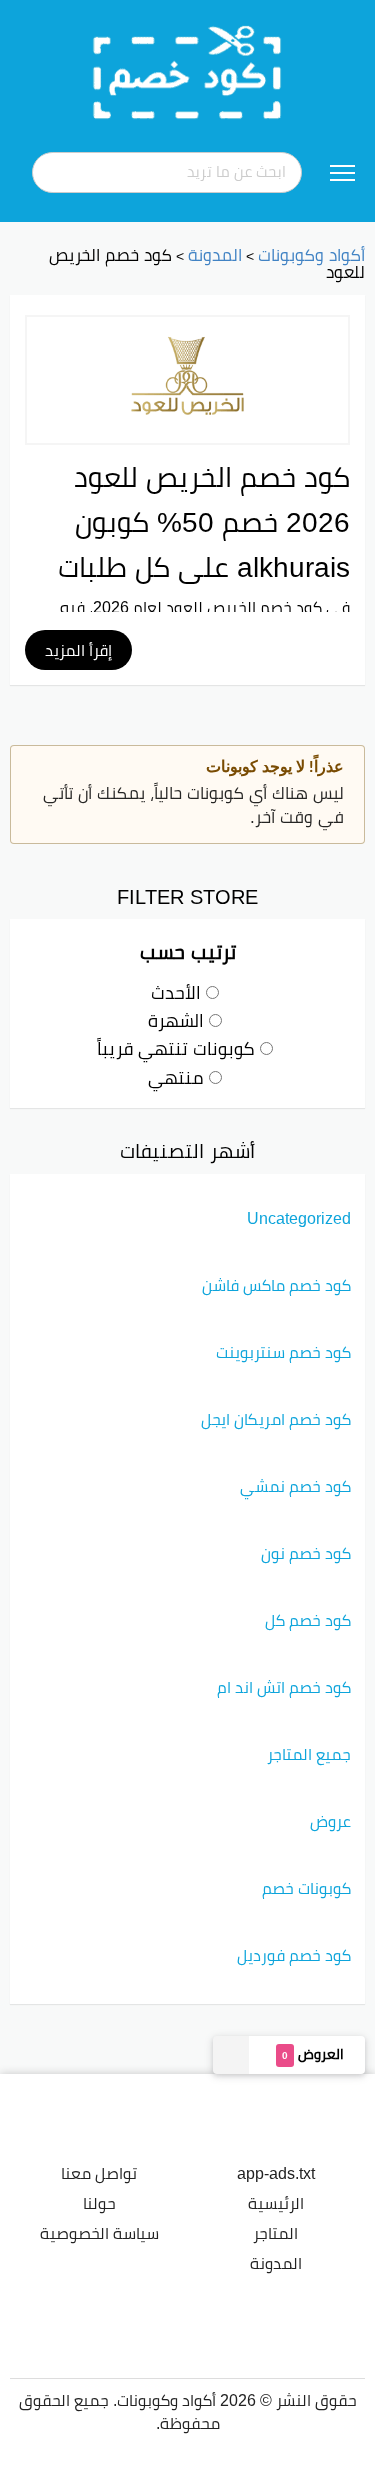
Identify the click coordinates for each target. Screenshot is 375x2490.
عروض (330, 1821)
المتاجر (275, 2233)
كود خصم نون (306, 1553)
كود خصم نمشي (295, 1486)
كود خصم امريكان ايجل (276, 1419)
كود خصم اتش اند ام (284, 1687)
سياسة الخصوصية (99, 2233)
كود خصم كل (308, 1620)
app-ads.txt (276, 2173)
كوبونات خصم (306, 1888)
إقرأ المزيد (78, 650)
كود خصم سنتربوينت (283, 1352)
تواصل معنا (99, 2173)
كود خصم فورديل (294, 1955)
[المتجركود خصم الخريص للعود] (187, 380)
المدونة (276, 2263)
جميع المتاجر (309, 1754)
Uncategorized (299, 1218)
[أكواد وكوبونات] (188, 71)
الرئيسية (276, 2203)
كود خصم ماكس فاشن (276, 1285)
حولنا (99, 2203)
